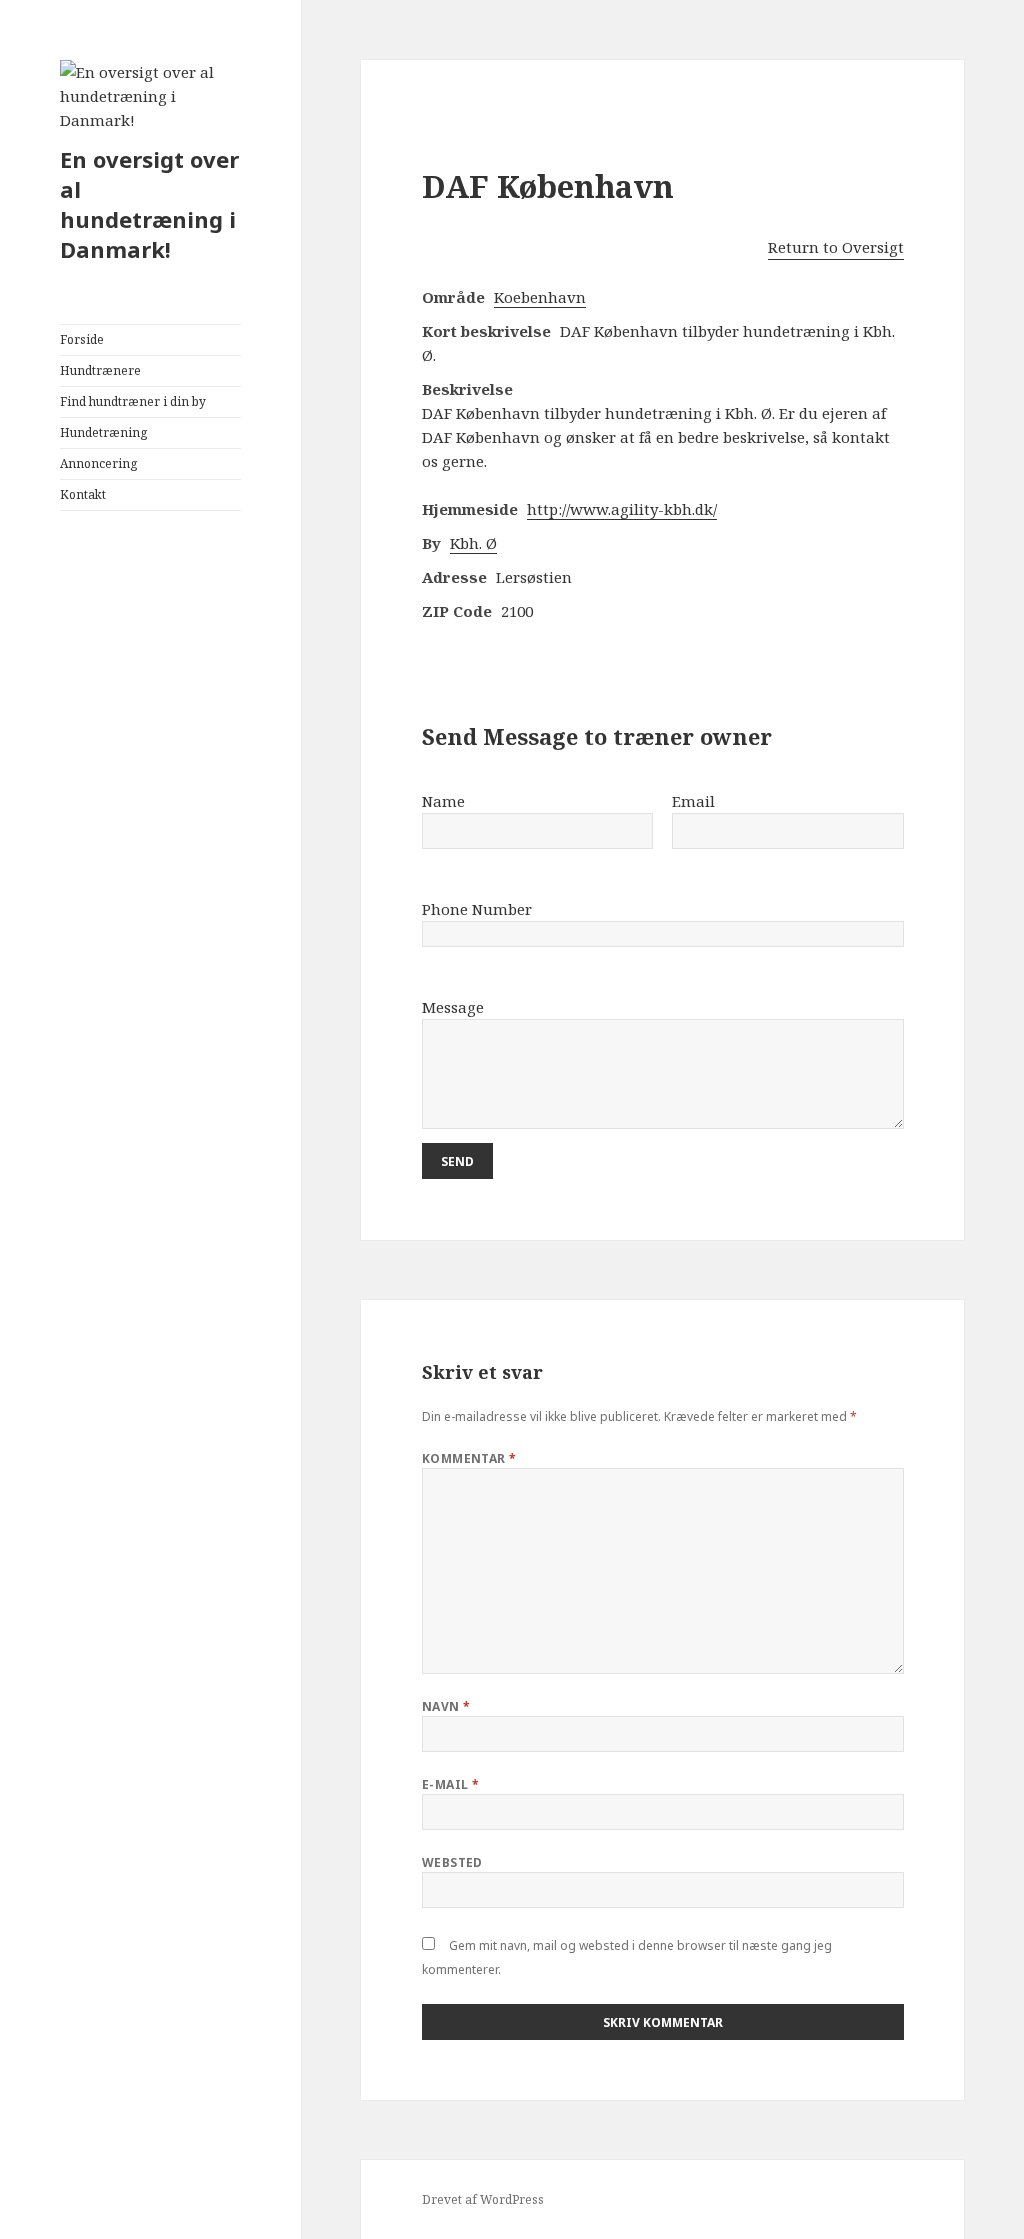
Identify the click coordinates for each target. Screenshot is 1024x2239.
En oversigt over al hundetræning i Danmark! (149, 204)
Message (453, 1007)
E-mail (451, 1784)
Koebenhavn (540, 297)
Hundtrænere (100, 370)
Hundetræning (103, 432)
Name (443, 801)
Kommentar (469, 1458)
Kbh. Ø (473, 543)
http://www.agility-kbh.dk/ (622, 509)
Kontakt (83, 494)
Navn (446, 1706)
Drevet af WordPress (483, 2199)
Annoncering (98, 463)
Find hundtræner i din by (133, 401)
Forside (82, 339)
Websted (452, 1862)
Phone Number (477, 909)
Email (693, 801)
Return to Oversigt (836, 247)
